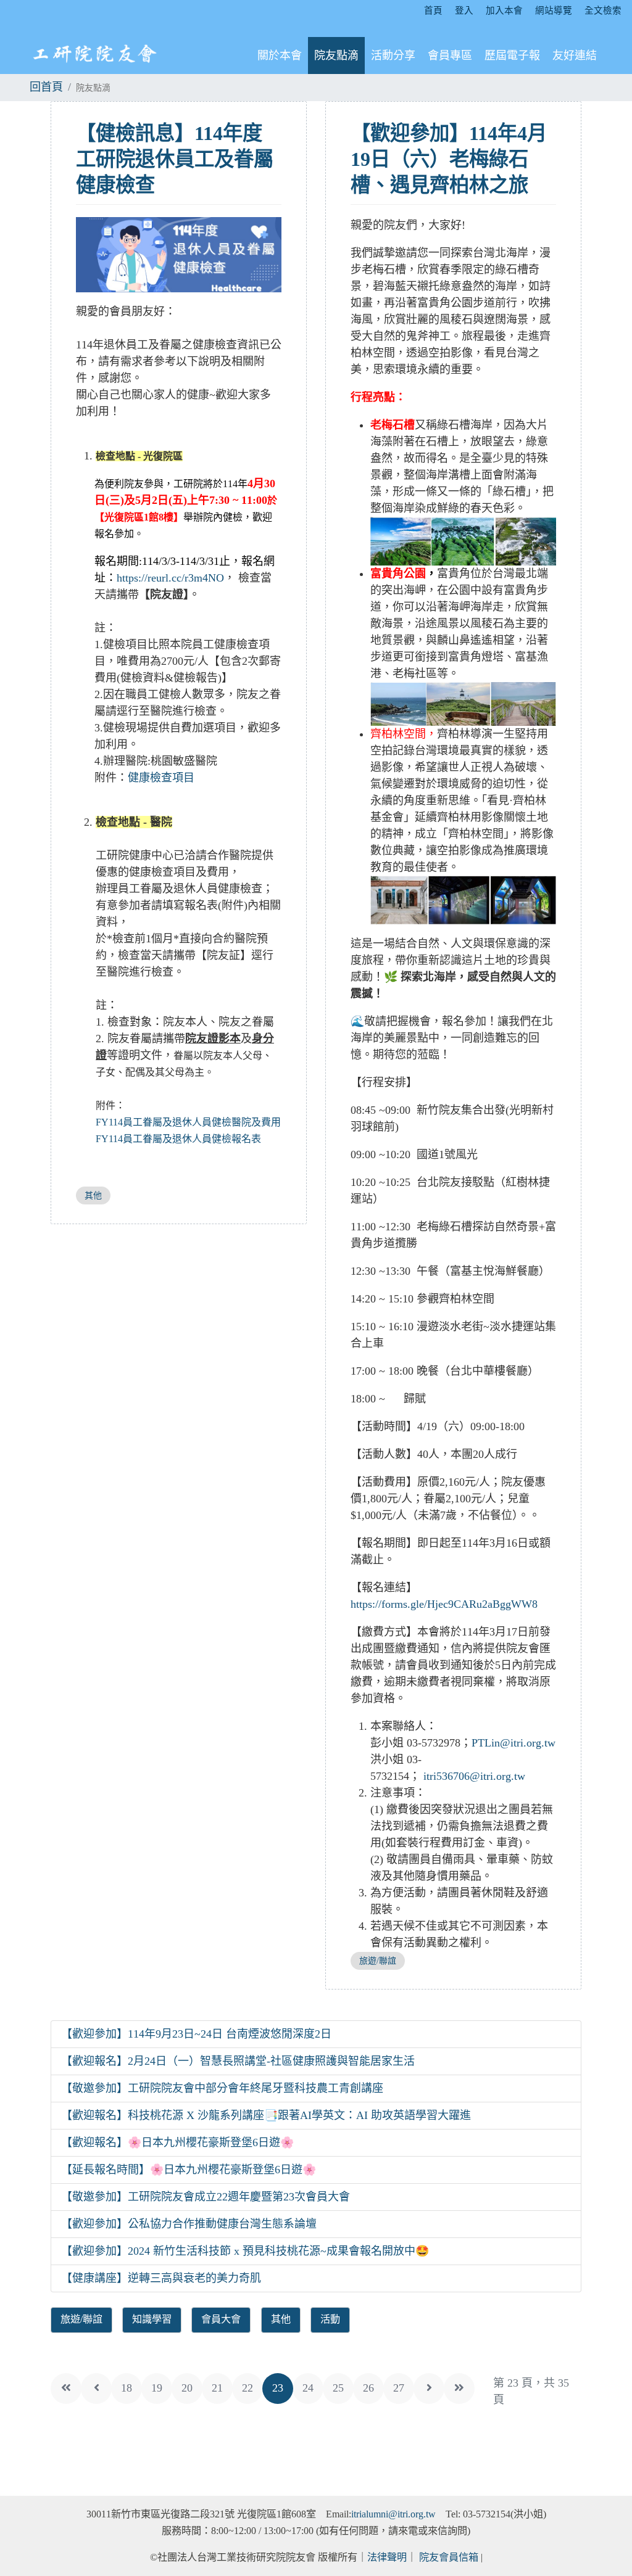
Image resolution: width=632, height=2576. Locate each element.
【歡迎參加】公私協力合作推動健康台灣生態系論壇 (189, 2224)
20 (187, 2388)
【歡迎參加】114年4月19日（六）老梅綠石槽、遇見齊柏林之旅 (449, 159)
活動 (330, 2319)
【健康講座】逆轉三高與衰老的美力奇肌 (161, 2278)
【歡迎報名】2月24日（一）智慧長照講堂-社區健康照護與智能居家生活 (238, 2061)
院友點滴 (336, 56)
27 (399, 2388)
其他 (93, 1195)
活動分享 (393, 56)
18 (127, 2388)
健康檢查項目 (161, 778)
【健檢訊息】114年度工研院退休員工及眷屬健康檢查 (175, 159)
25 (338, 2388)
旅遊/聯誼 (378, 1961)
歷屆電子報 (512, 56)
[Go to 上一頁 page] (96, 2389)
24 (308, 2388)
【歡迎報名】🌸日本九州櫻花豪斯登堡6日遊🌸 (177, 2142)
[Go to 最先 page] (66, 2389)
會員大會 (221, 2319)
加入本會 (504, 10)
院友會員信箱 (449, 2557)
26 (368, 2388)
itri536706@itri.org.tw (473, 1776)
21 (217, 2388)
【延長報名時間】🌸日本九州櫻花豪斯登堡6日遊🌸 (189, 2170)
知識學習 (152, 2319)
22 (247, 2388)
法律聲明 (387, 2557)
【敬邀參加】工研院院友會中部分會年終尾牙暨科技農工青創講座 (222, 2088)
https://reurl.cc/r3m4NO (170, 578)
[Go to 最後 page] (459, 2389)
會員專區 (450, 56)
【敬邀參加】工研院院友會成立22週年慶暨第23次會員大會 (206, 2197)
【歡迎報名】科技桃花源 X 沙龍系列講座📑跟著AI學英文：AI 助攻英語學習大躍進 (266, 2115)
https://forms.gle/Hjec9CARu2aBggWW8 (444, 1604)
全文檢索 (603, 10)
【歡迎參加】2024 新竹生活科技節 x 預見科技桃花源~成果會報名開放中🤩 (245, 2251)
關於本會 (280, 56)
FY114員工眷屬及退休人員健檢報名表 (178, 1139)
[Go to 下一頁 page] (429, 2389)
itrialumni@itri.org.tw (393, 2514)
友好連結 (575, 56)
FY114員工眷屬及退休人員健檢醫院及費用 (188, 1122)
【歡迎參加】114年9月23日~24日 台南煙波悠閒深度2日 (196, 2034)
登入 (464, 10)
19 (157, 2388)
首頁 (433, 10)
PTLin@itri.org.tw (513, 1743)
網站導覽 (554, 10)
